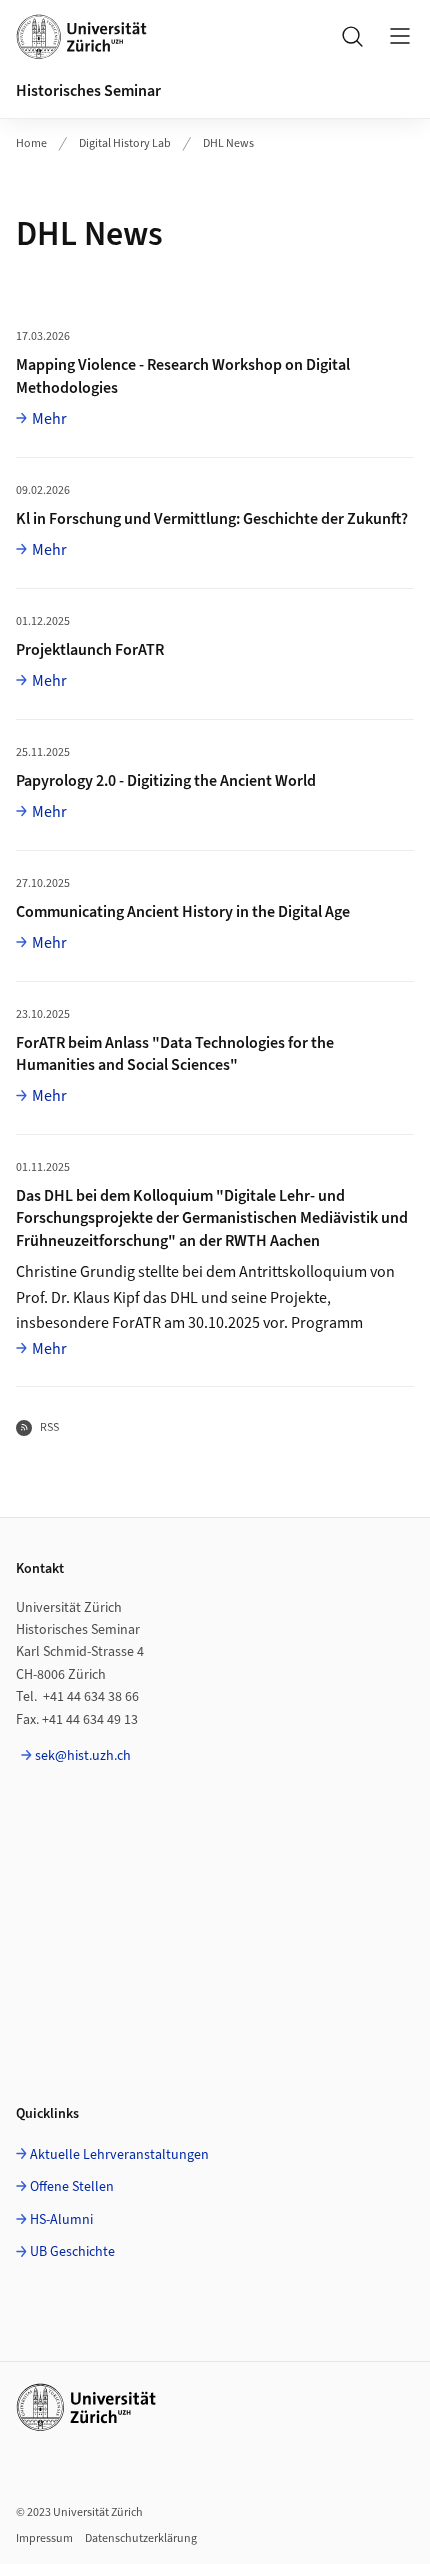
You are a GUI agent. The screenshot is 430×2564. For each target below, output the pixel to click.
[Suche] (352, 36)
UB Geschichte (72, 2252)
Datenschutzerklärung (141, 2538)
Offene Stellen (72, 2187)
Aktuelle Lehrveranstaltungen (119, 2155)
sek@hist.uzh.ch (83, 1756)
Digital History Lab (125, 143)
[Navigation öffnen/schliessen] (400, 36)
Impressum (44, 2538)
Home (31, 143)
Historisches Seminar (88, 91)
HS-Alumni (61, 2220)
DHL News (228, 143)
